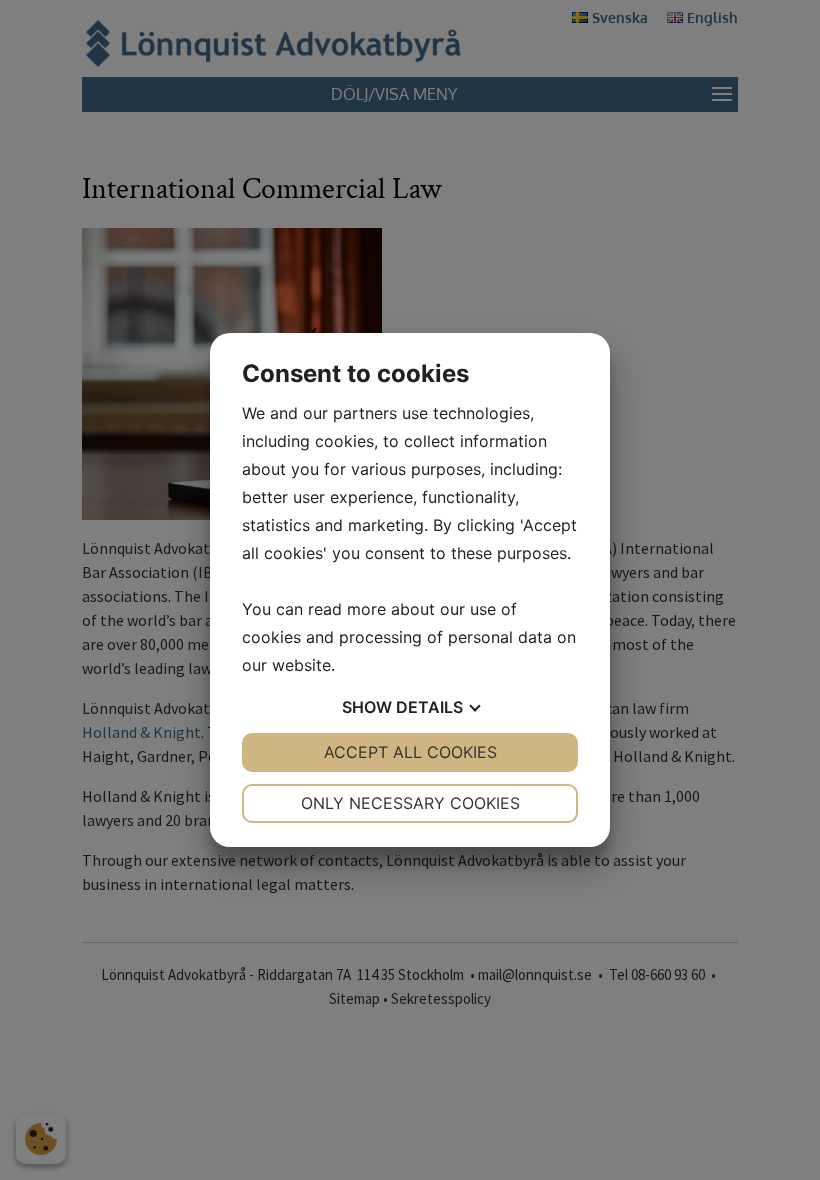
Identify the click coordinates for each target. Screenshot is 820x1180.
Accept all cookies (410, 752)
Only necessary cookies (410, 803)
